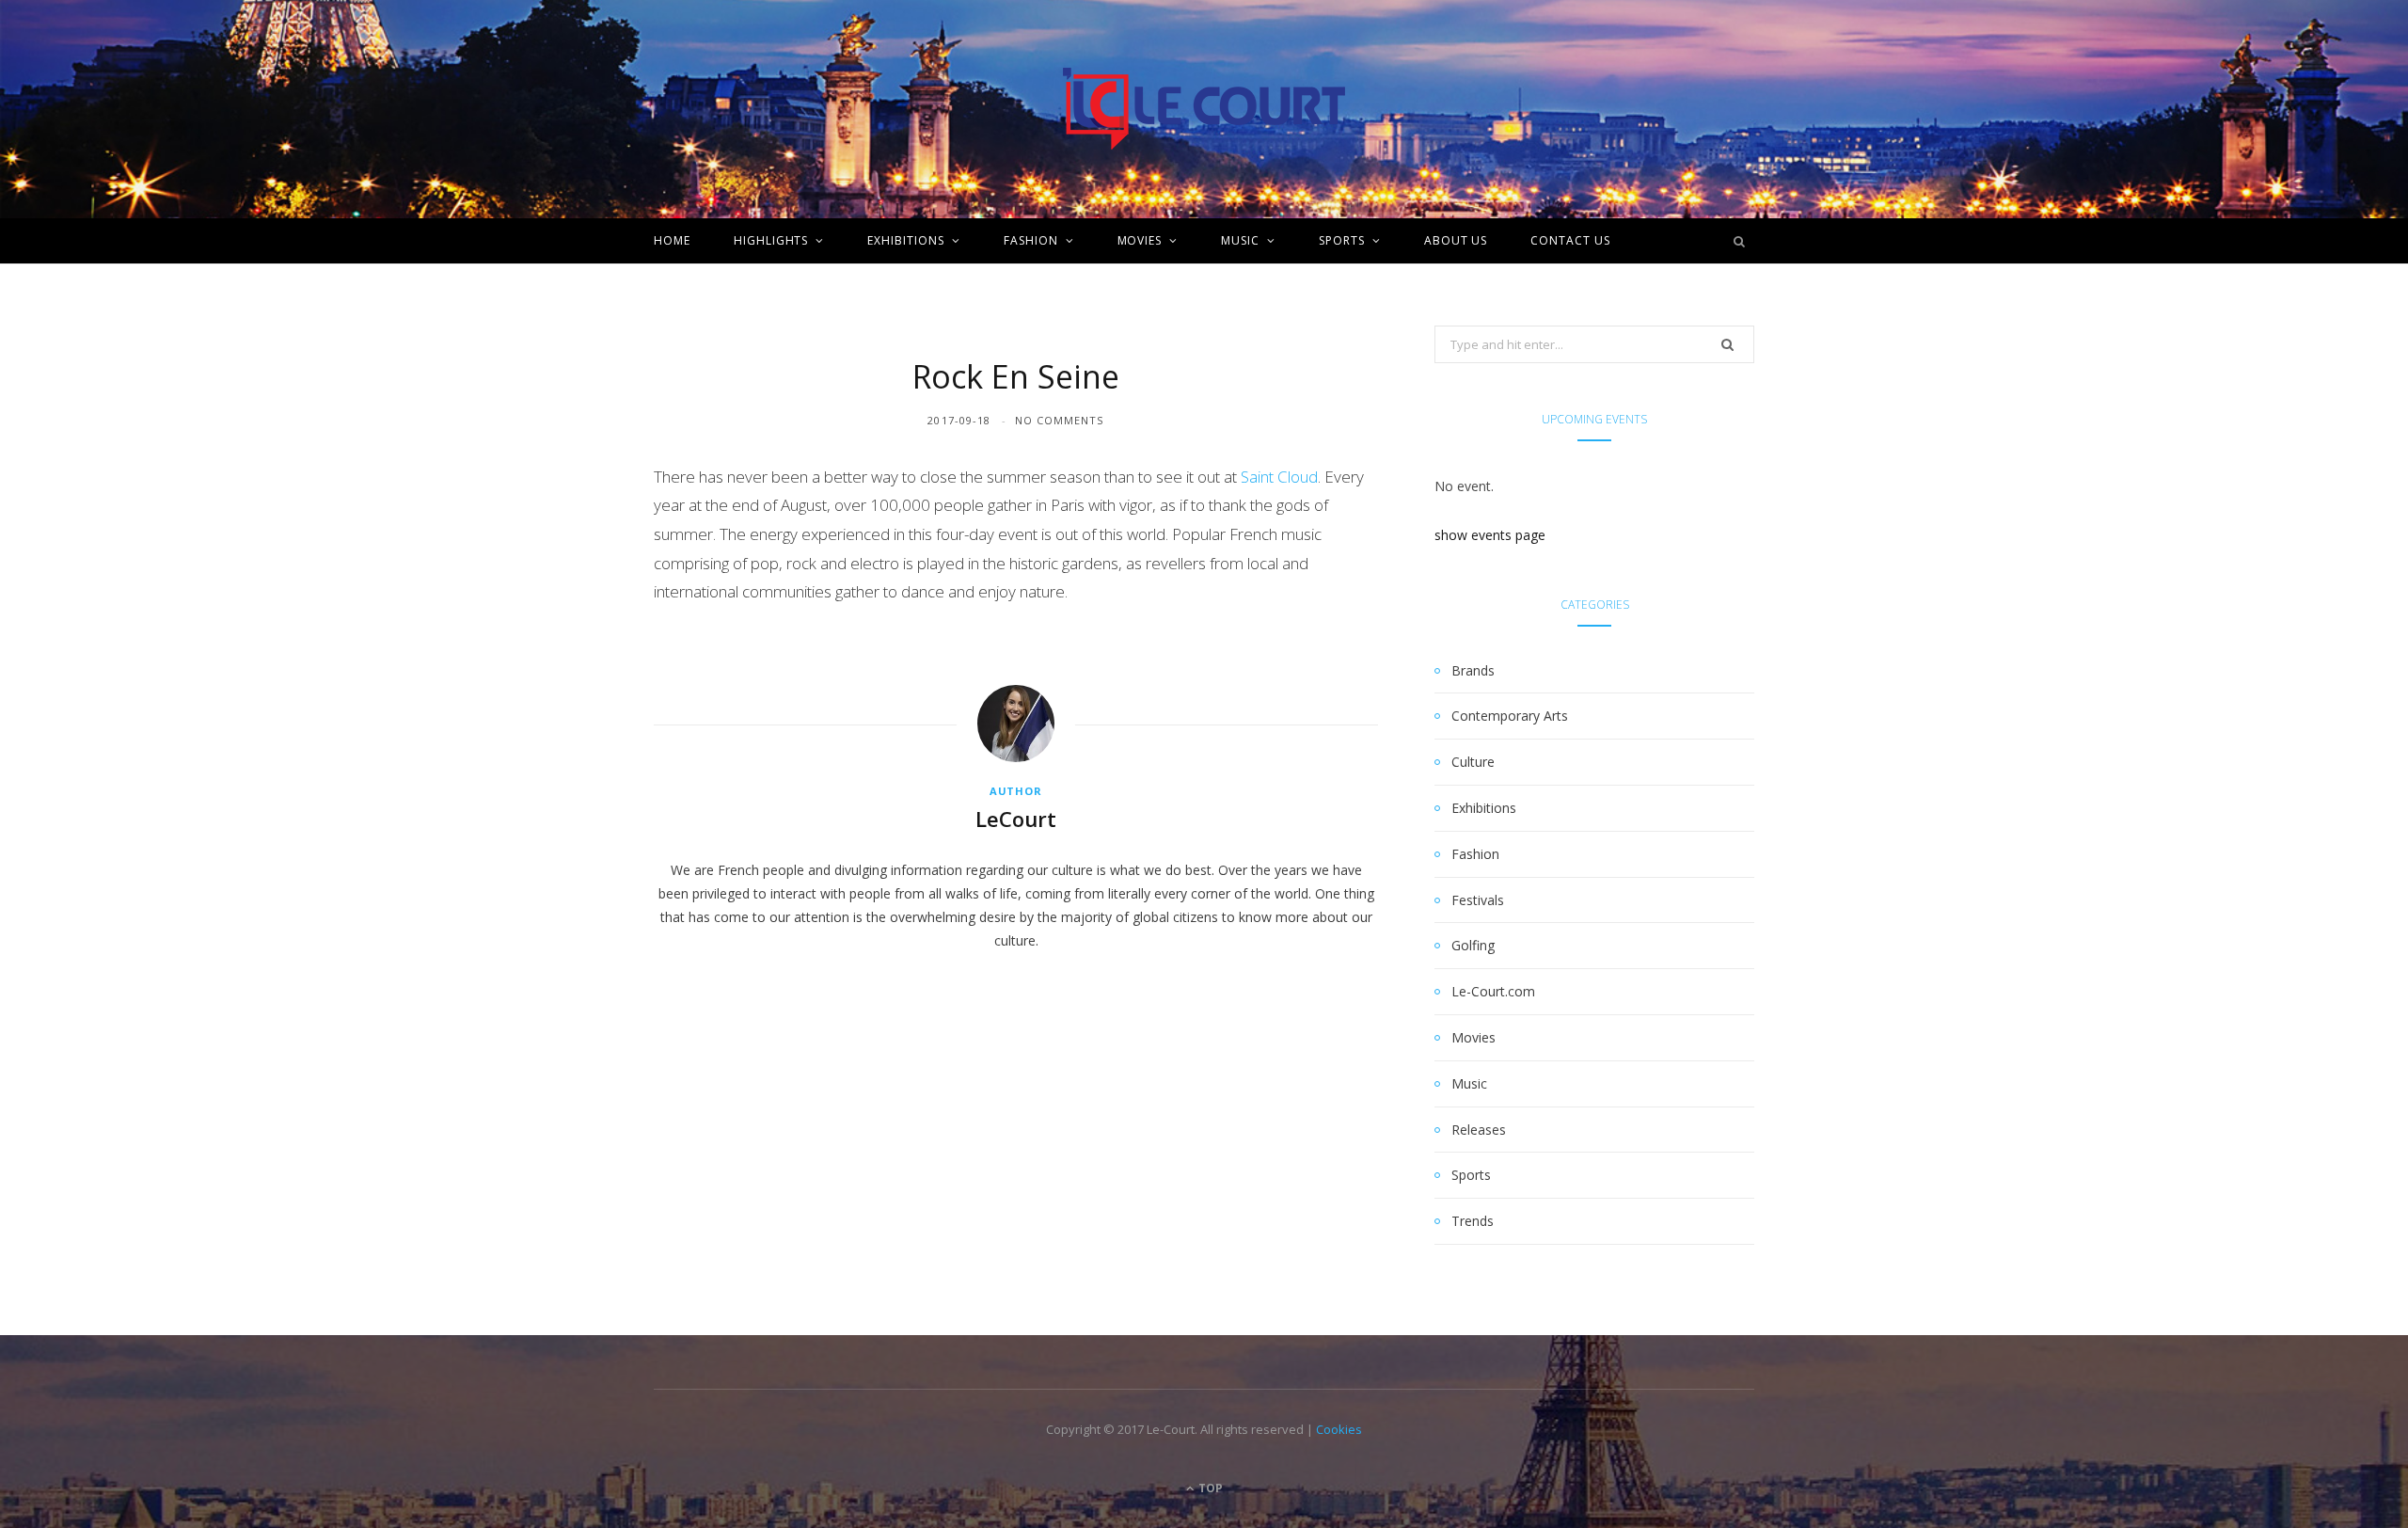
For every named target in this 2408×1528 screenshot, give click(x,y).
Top (1209, 1488)
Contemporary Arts (1510, 716)
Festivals (1478, 900)
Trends (1473, 1221)
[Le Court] (1204, 109)
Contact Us (1570, 240)
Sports (1342, 240)
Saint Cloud (1279, 477)
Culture (1473, 762)
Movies (1140, 240)
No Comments (1060, 420)
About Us (1456, 240)
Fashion (1031, 240)
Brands (1473, 670)
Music (1240, 240)
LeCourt (1016, 819)
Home (672, 240)
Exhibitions (906, 240)
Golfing (1473, 945)
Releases (1479, 1130)
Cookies (1339, 1429)
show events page (1490, 535)
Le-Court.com (1493, 991)
